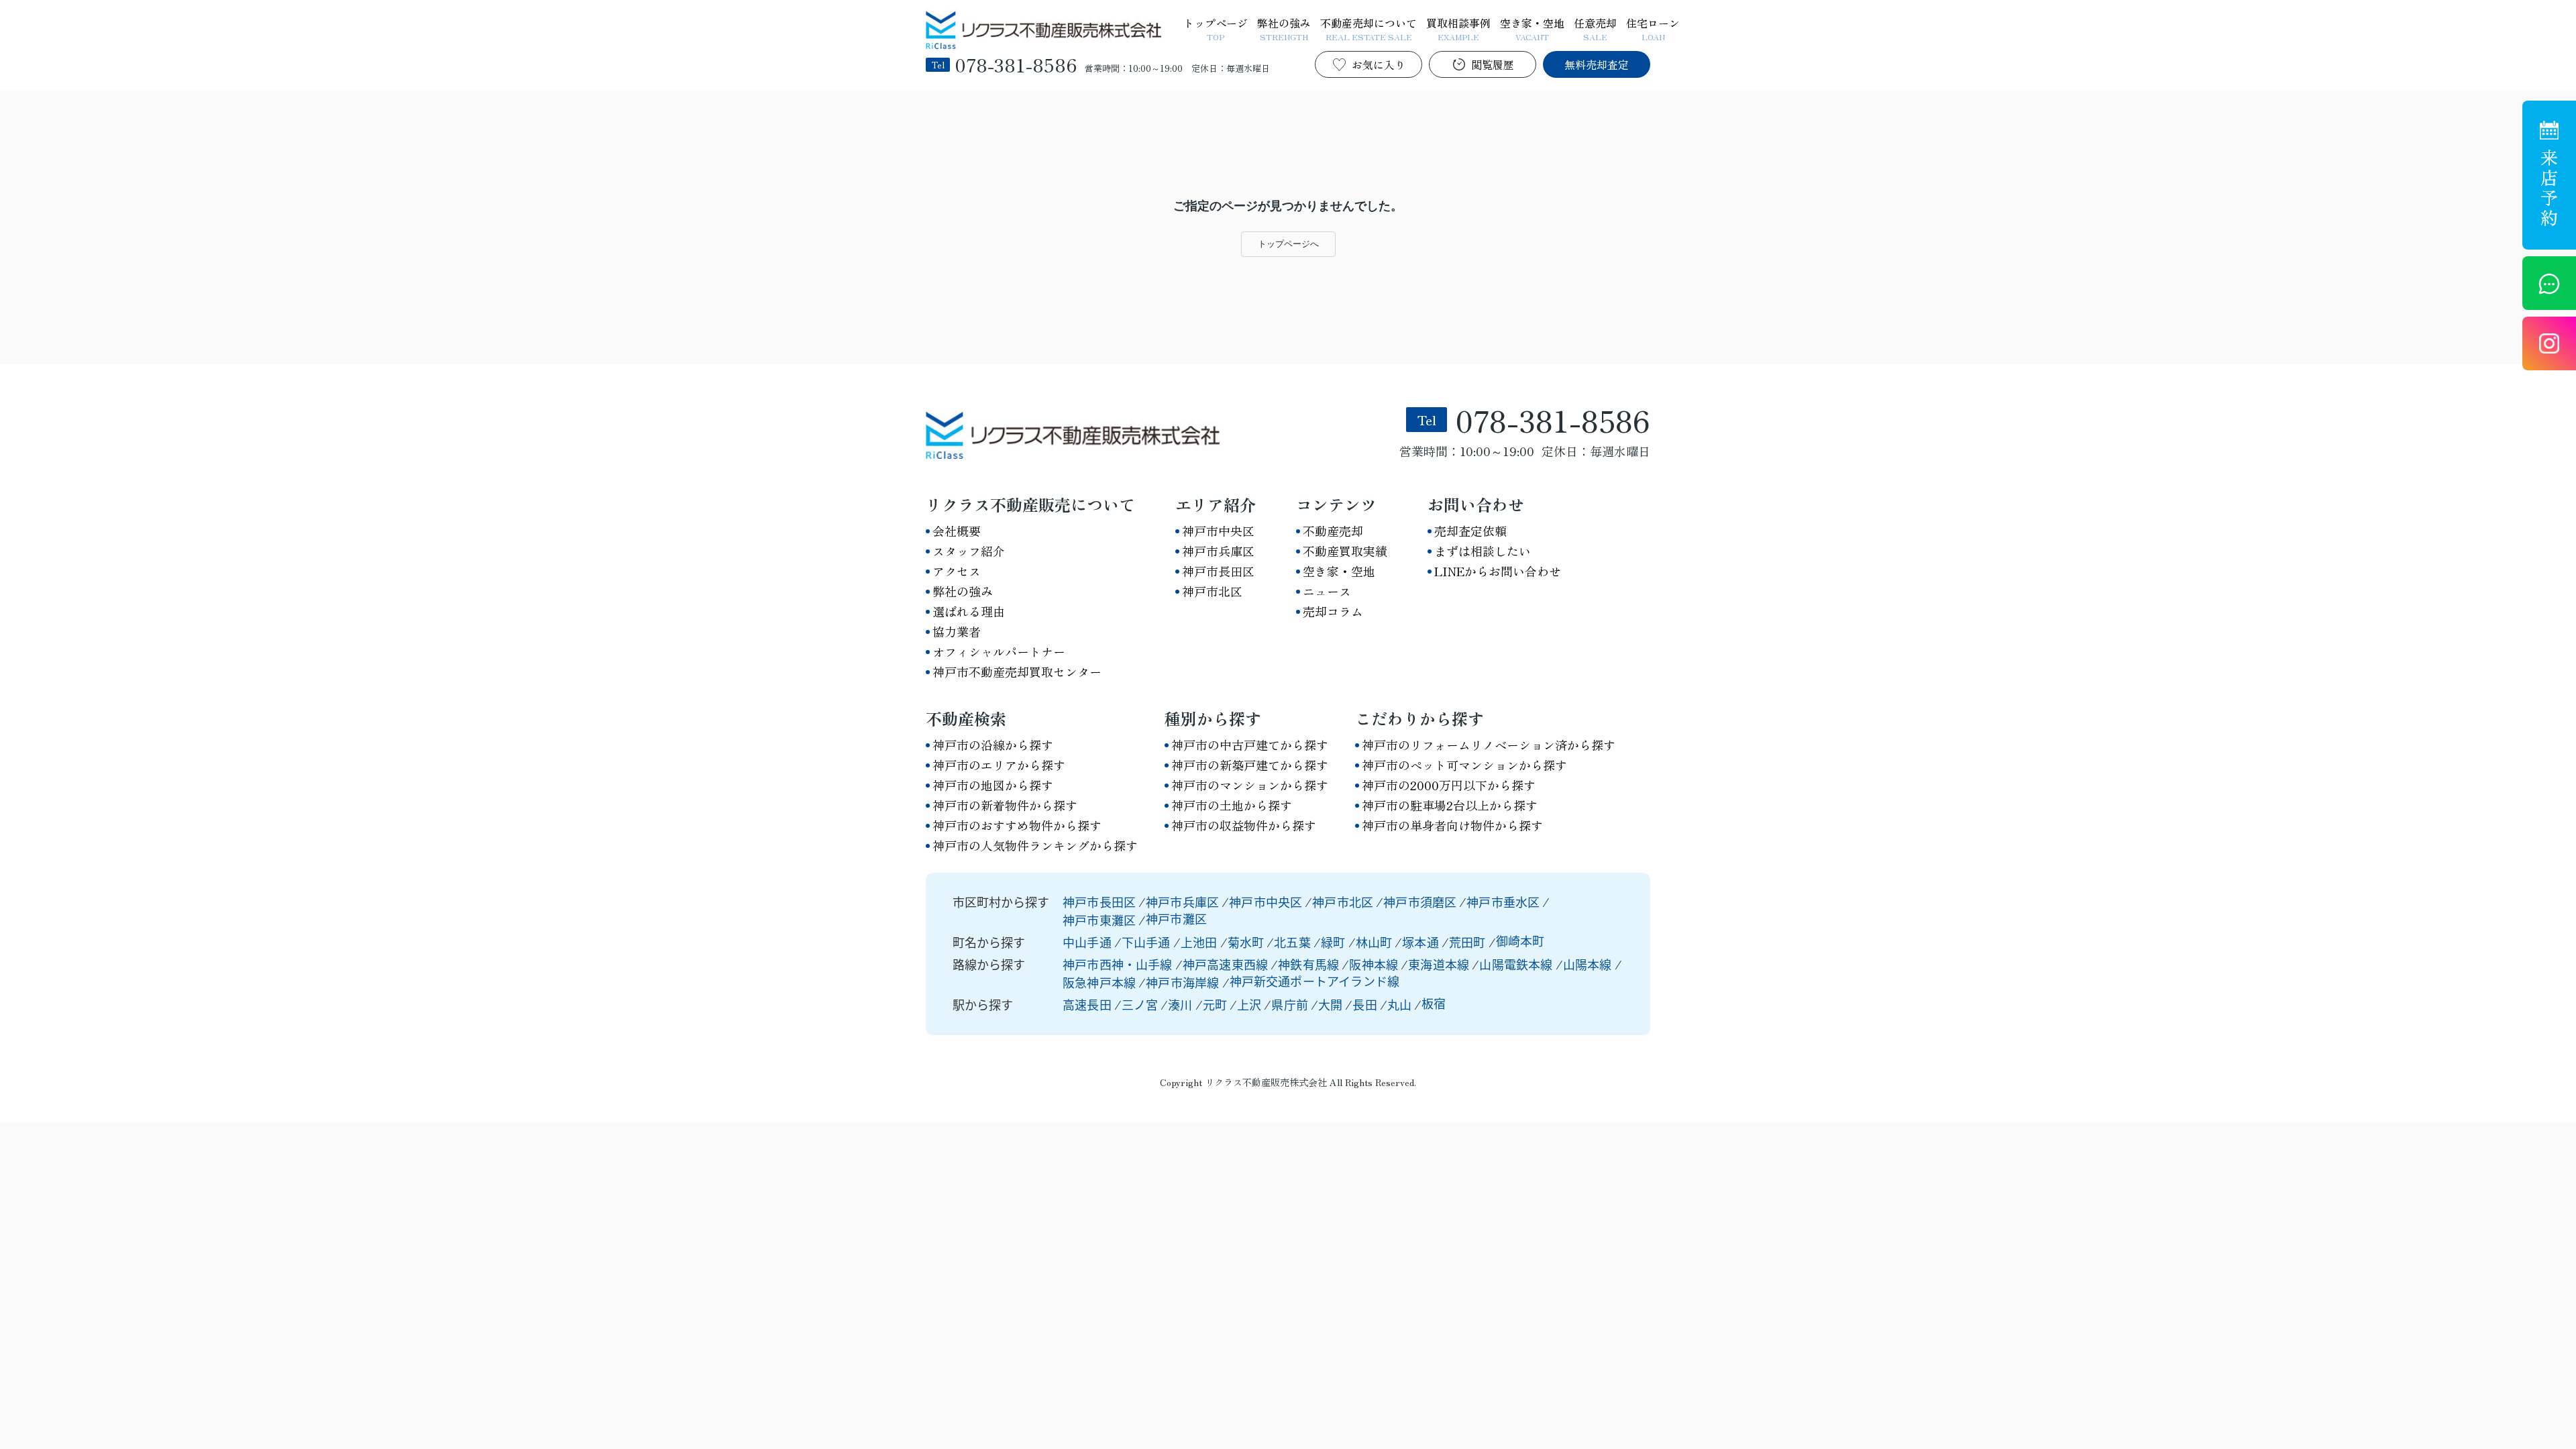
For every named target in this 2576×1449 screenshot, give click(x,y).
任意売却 (1595, 28)
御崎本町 (1520, 941)
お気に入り (1379, 64)
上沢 (1249, 1004)
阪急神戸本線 (1101, 982)
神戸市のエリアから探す (999, 765)
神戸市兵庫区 (1218, 551)
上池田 (1200, 942)
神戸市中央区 (1218, 531)
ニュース (1327, 591)
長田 (1364, 1004)
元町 (1215, 1004)
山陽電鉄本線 (1517, 964)
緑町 (1335, 942)
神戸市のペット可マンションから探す (1464, 765)
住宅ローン (1653, 28)
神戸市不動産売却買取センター (1017, 672)
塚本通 (1422, 942)
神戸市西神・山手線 (1119, 964)
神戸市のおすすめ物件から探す (1017, 825)
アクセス (957, 571)
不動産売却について (1368, 28)
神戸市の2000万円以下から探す (1449, 785)
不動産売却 (1333, 531)
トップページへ (1288, 244)
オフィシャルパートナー (999, 651)
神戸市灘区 (1176, 918)
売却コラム (1333, 611)
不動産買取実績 (1345, 551)
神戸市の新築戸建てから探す (1250, 765)
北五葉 (1294, 942)
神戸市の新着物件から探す (1005, 805)
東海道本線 (1440, 964)
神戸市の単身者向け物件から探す (1452, 825)
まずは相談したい (1483, 551)
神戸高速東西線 (1227, 964)
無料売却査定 (1597, 64)
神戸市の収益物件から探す (1244, 825)
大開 (1330, 1004)
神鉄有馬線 (1310, 964)
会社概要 (957, 531)
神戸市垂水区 (1503, 902)
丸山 (1399, 1004)
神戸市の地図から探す (993, 785)
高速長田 (1087, 1004)
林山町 (1376, 942)
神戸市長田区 (1218, 571)
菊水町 (1247, 942)
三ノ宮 (1140, 1004)
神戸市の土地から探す (1232, 805)
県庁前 (1290, 1004)
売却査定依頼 (1470, 531)
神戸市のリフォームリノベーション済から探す (1489, 745)
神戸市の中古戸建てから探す (1250, 745)
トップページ (1216, 28)
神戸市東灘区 (1099, 920)
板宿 (1434, 1003)
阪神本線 (1375, 964)
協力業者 (957, 631)
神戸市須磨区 (1420, 902)
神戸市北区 (1212, 591)
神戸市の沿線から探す (993, 745)
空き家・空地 (1532, 28)
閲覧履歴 (1493, 64)
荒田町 (1469, 942)
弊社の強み (1284, 28)
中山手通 (1088, 942)
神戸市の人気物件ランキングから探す (1035, 845)
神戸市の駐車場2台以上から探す (1450, 805)
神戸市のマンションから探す (1250, 785)
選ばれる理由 (969, 611)
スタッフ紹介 (969, 551)
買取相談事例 (1458, 28)
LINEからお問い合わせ (1498, 571)
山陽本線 (1589, 964)
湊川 (1180, 1004)
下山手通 (1147, 942)
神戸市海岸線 (1184, 982)
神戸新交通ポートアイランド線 (1315, 981)
